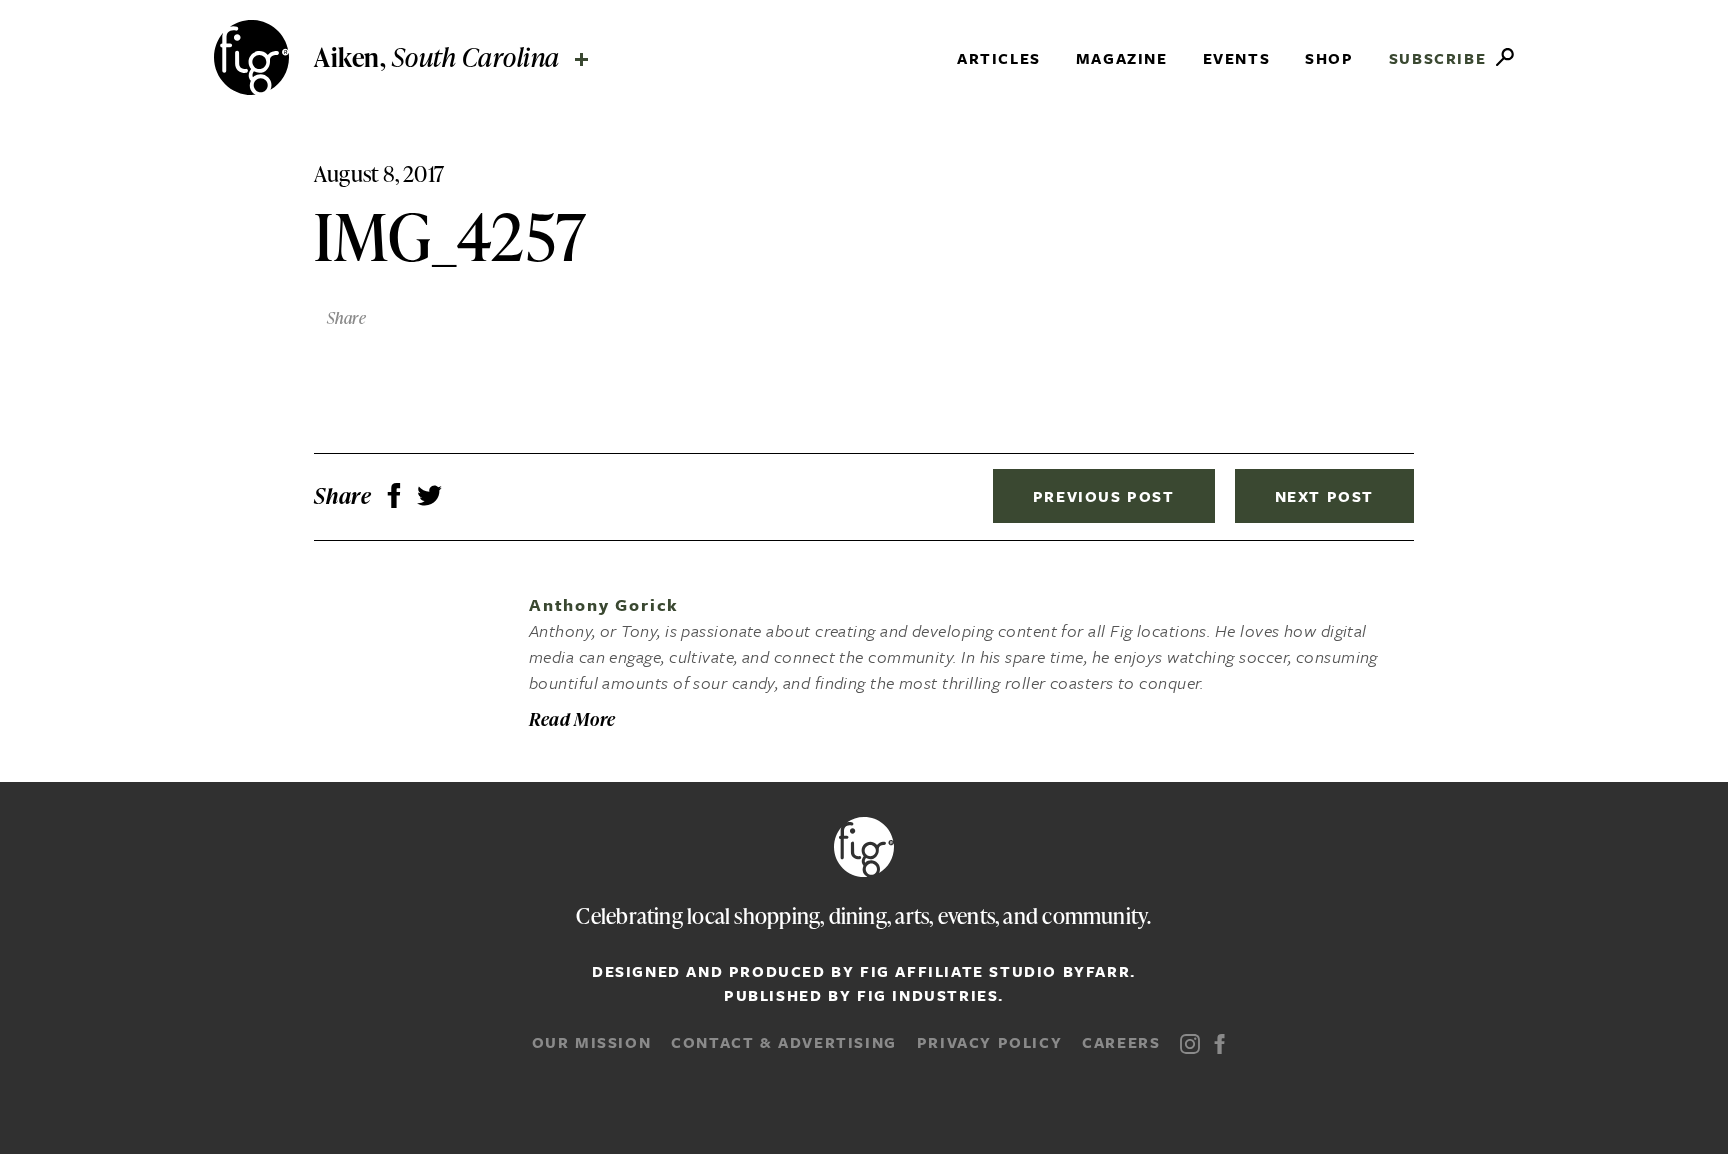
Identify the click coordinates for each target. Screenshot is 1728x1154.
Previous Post (1104, 496)
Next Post (1324, 496)
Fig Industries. (930, 995)
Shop (1329, 58)
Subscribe (1437, 58)
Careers (1121, 1042)
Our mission (592, 1042)
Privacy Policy (989, 1042)
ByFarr (1097, 971)
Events (1237, 58)
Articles (999, 58)
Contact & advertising (784, 1042)
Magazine (1122, 58)
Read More (572, 718)
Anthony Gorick (604, 604)
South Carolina (326, 92)
